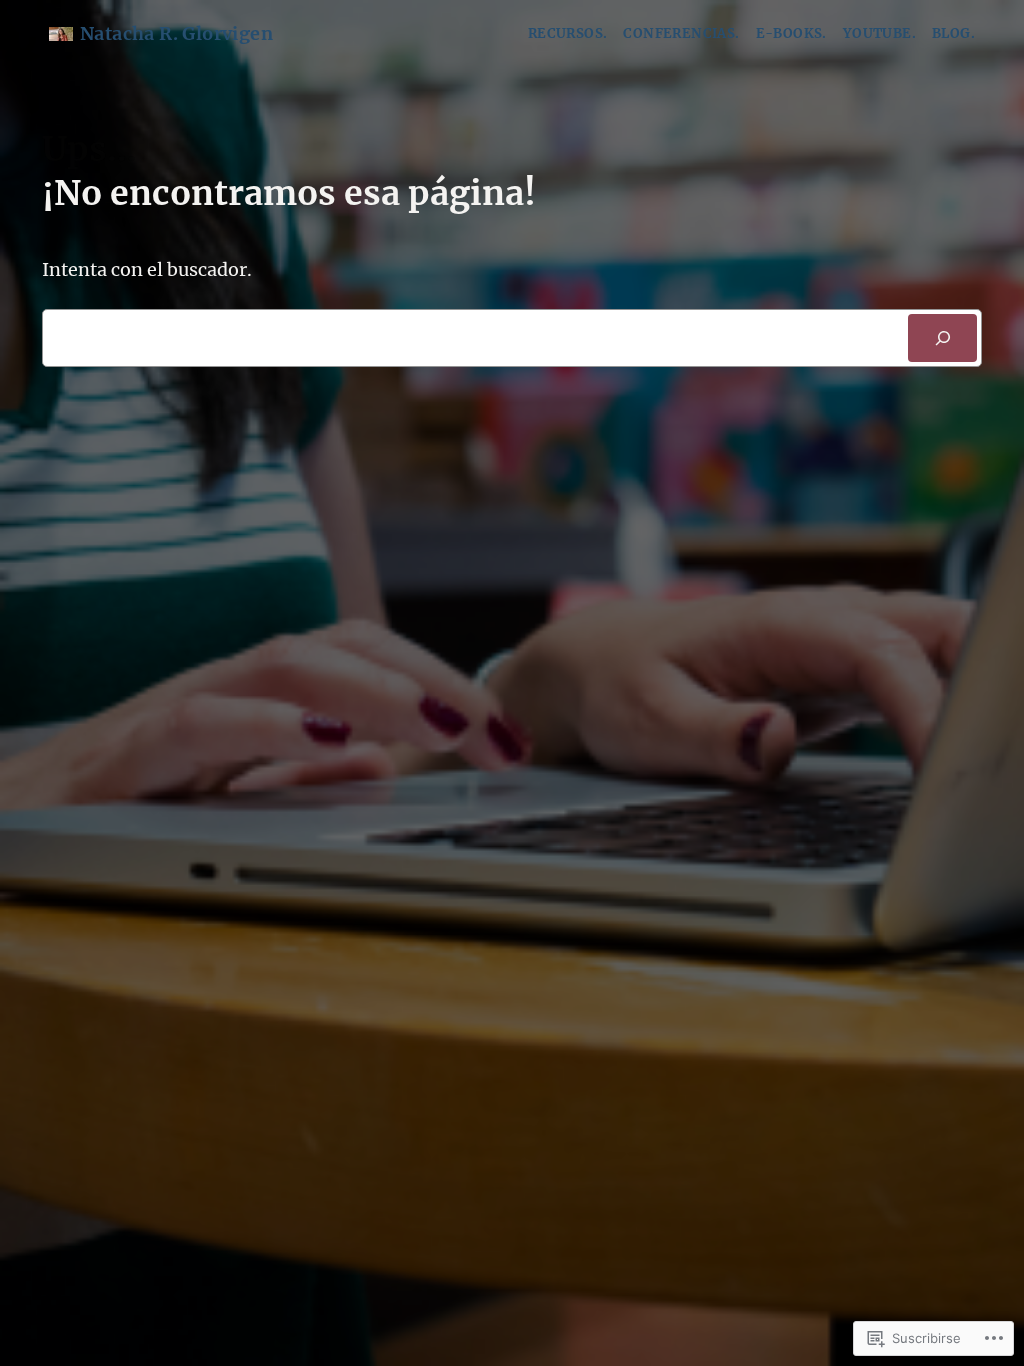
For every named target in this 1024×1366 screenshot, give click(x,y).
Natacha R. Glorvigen (176, 33)
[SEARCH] (942, 338)
